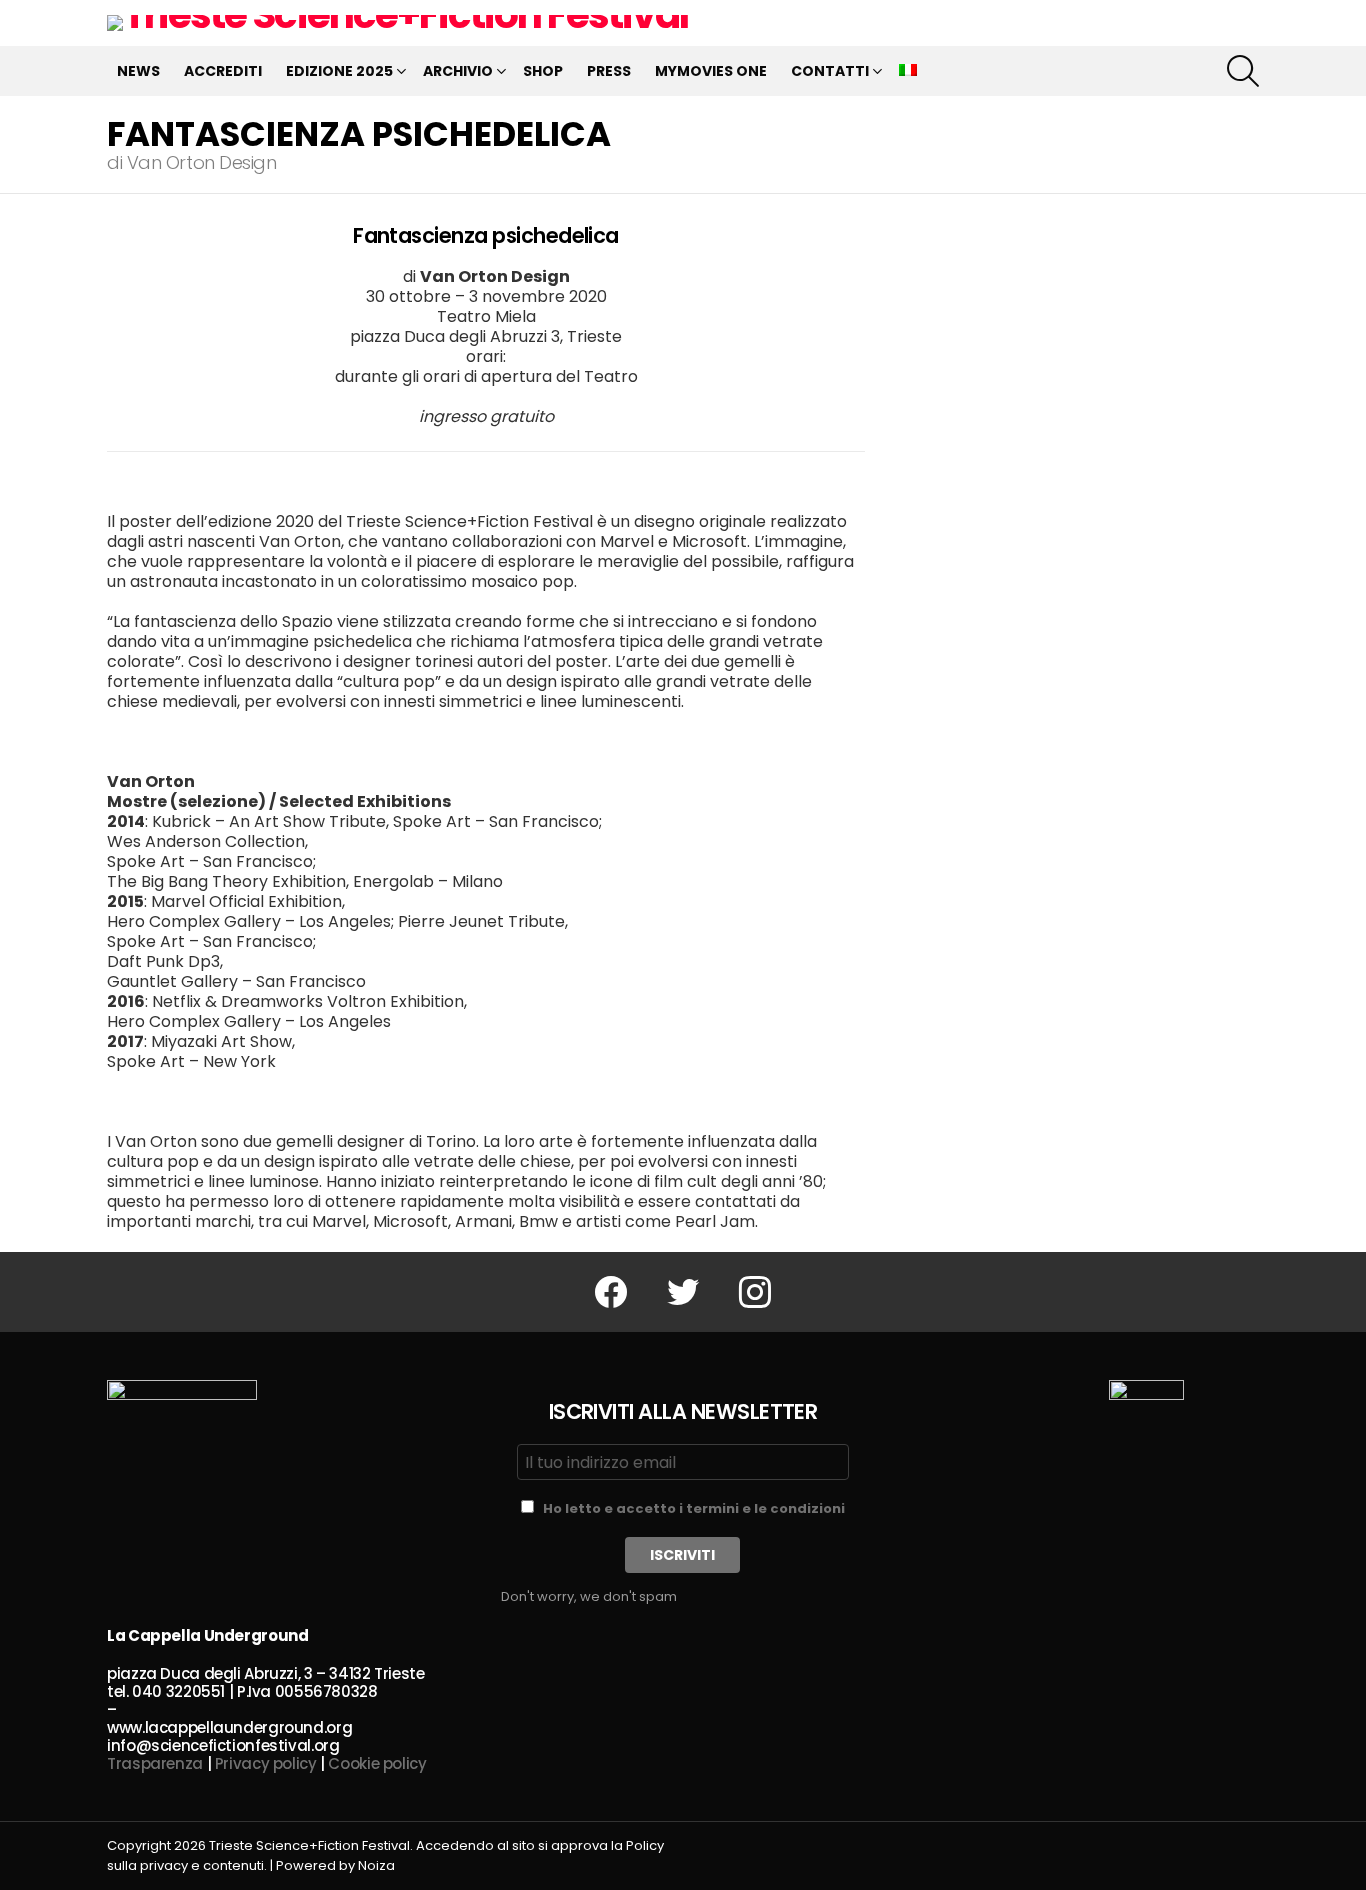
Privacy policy (266, 1763)
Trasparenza (155, 1763)
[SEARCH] (1243, 71)
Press (609, 71)
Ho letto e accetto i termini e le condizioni (694, 1508)
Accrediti (223, 71)
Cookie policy (377, 1763)
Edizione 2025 (339, 71)
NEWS (138, 71)
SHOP (543, 71)
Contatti (830, 71)
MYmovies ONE (711, 71)
